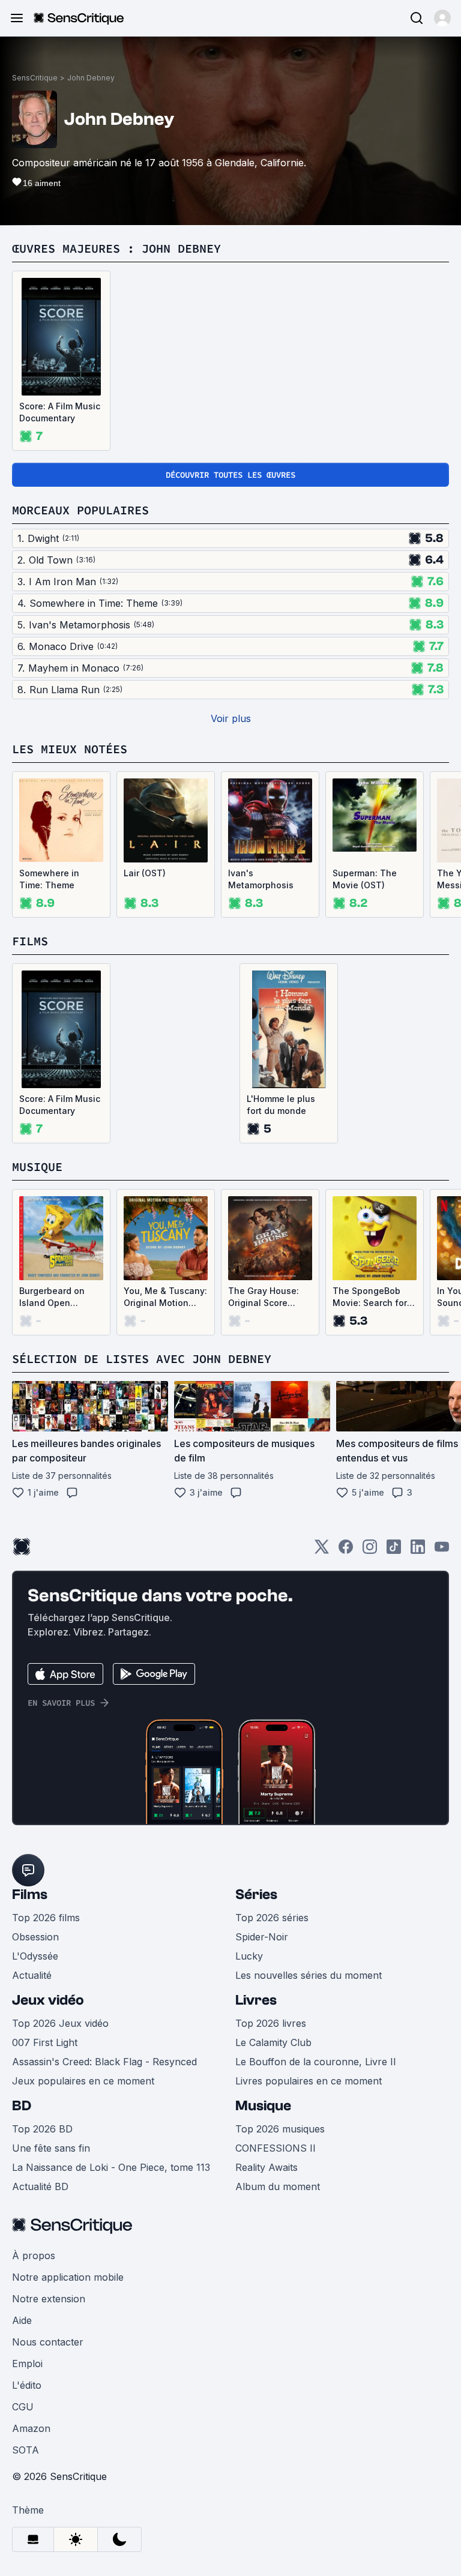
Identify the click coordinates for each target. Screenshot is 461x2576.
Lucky (249, 1956)
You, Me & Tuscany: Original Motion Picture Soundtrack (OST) (165, 1297)
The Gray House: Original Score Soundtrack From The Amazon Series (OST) (269, 1297)
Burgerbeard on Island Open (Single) (52, 1297)
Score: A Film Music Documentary (60, 412)
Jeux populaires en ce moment (83, 2081)
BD (22, 2106)
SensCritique (35, 78)
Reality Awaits (267, 2167)
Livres (256, 2000)
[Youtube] (442, 1551)
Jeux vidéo (48, 2000)
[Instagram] (370, 1551)
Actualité (32, 1975)
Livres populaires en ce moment (309, 2081)
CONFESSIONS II (276, 2148)
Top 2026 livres (271, 2023)
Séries (256, 1894)
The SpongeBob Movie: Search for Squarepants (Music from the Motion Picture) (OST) (370, 1297)
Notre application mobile (68, 2277)
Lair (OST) (145, 873)
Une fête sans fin (51, 2148)
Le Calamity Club (273, 2042)
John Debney (91, 78)
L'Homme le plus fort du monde (281, 1105)
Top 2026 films (46, 1918)
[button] (442, 18)
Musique (263, 2106)
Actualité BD (40, 2186)
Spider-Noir (262, 1937)
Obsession (35, 1937)
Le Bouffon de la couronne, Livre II (316, 2062)
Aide (22, 2320)
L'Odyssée (35, 1956)
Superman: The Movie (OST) (365, 879)
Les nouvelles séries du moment (309, 1975)
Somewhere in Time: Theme (49, 879)
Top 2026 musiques (280, 2129)
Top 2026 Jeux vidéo (60, 2023)
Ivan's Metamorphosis (261, 879)
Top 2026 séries (272, 1918)
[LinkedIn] (418, 1551)
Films (30, 1894)
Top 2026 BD (42, 2129)
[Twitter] (322, 1551)
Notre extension (49, 2299)
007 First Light (45, 2042)
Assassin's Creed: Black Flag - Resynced (104, 2062)
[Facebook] (346, 1551)
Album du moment (278, 2186)
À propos (34, 2256)
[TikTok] (394, 1551)
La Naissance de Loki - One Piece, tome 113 (111, 2167)
